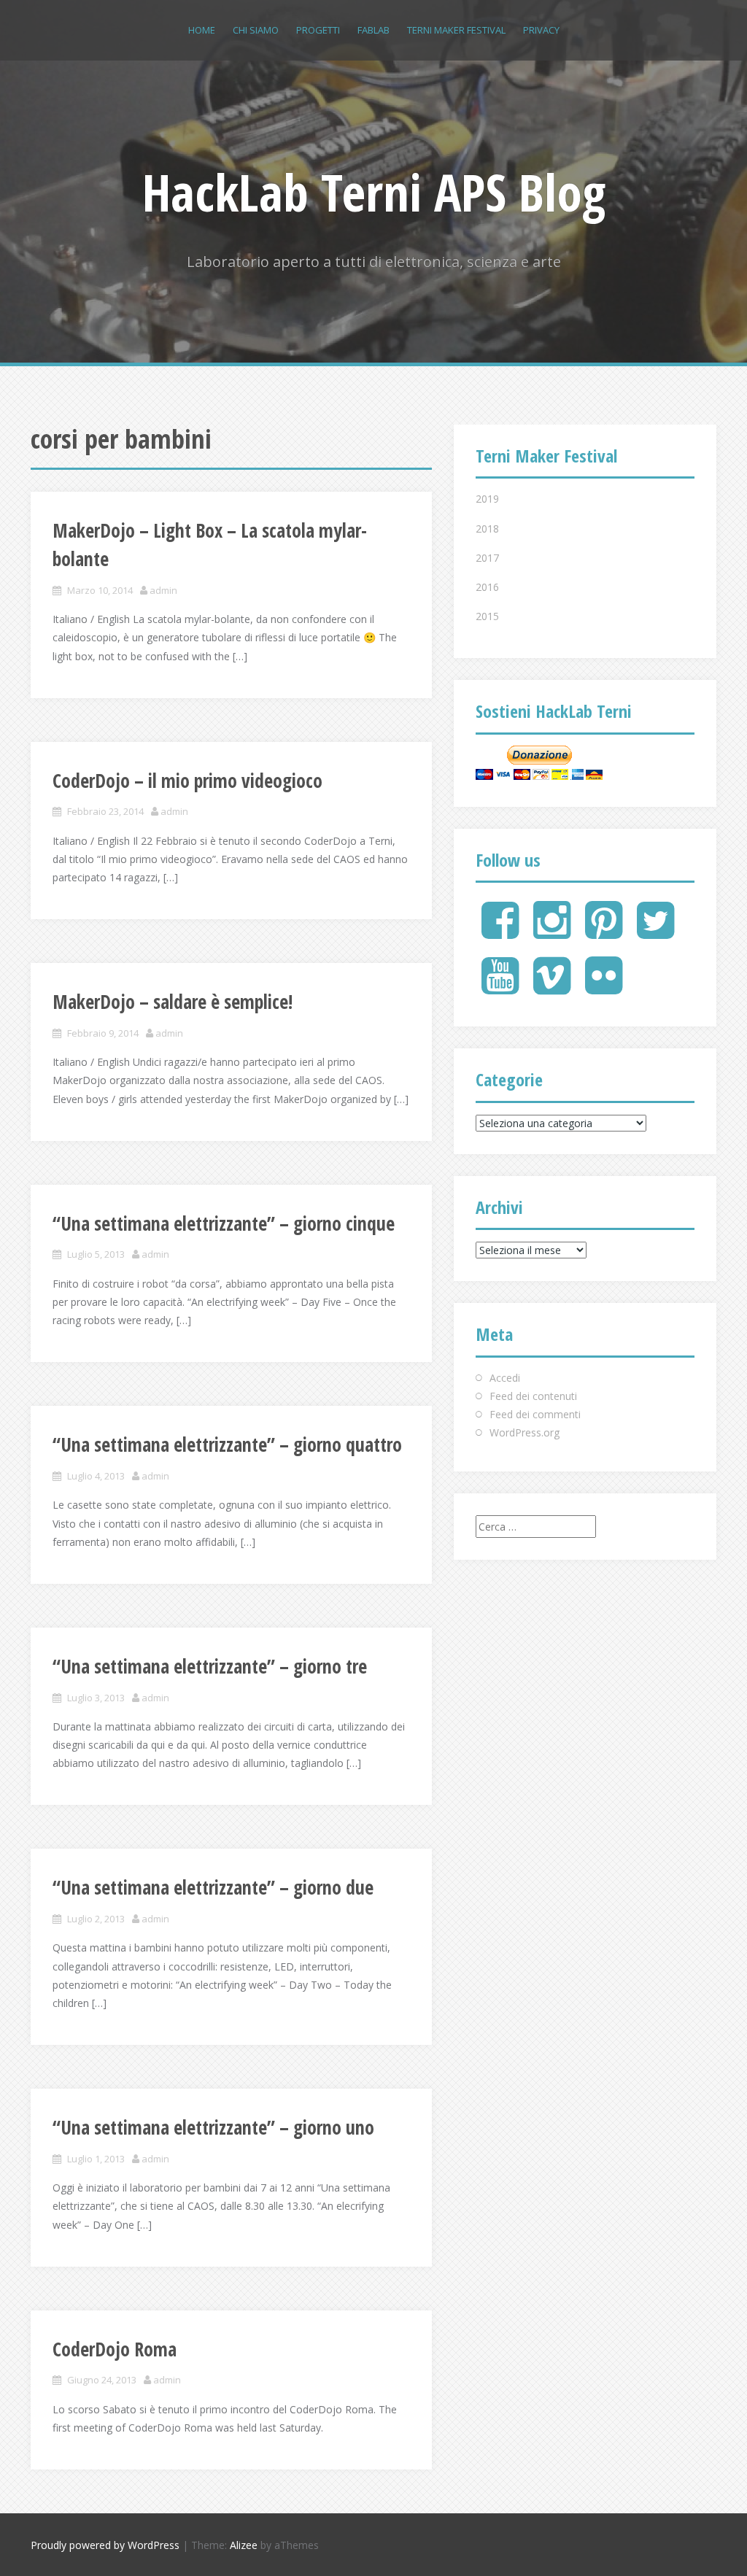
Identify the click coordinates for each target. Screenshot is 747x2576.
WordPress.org (525, 1432)
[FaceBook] (500, 932)
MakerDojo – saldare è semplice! (173, 1002)
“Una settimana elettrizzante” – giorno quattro (227, 1444)
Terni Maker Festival (456, 30)
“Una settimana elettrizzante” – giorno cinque (224, 1223)
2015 (487, 616)
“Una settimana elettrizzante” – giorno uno (213, 2127)
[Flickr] (604, 987)
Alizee (244, 2545)
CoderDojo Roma (115, 2349)
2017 (487, 558)
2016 (487, 587)
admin (163, 590)
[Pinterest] (604, 932)
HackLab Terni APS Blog (374, 192)
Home (202, 30)
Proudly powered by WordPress (105, 2545)
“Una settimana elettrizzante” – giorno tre (210, 1666)
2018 (487, 529)
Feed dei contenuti (533, 1396)
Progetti (318, 30)
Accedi (505, 1378)
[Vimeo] (552, 987)
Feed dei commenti (535, 1414)
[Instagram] (552, 932)
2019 (487, 499)
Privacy (541, 30)
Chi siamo (256, 30)
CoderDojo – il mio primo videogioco (187, 781)
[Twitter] (655, 932)
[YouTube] (500, 987)
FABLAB (373, 30)
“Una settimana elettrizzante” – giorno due (213, 1887)
